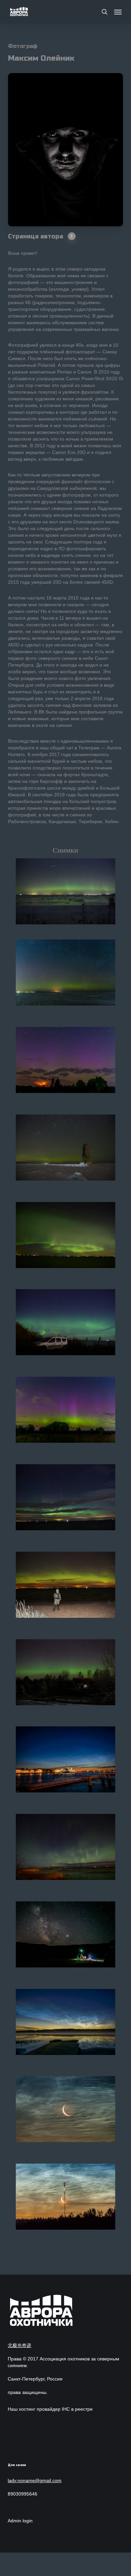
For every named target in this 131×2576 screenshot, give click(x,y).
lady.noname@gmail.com (35, 2480)
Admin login (20, 2521)
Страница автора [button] (36, 236)
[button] (118, 12)
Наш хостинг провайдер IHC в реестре (50, 2409)
